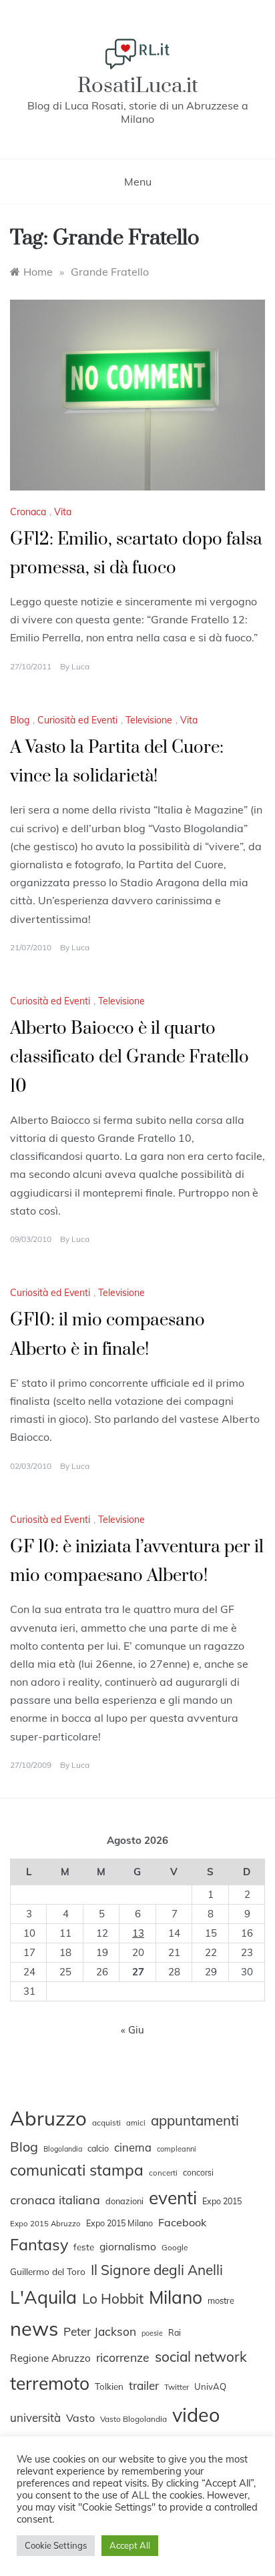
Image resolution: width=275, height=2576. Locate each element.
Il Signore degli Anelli (157, 2270)
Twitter (177, 2387)
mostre (221, 2300)
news (34, 2328)
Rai (175, 2332)
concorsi (198, 2173)
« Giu (132, 2030)
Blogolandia (63, 2149)
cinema (133, 2147)
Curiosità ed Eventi (77, 720)
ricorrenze (123, 2357)
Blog (20, 720)
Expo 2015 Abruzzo (45, 2224)
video (196, 2414)
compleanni (177, 2149)
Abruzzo (48, 2118)
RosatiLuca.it (138, 86)
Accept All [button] (130, 2545)
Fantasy (39, 2244)
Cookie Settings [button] (56, 2545)
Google (175, 2247)
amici (136, 2123)
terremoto (50, 2383)
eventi (173, 2198)
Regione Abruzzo (50, 2358)
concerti (163, 2173)
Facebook (182, 2222)
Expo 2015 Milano (119, 2223)
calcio (98, 2148)
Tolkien (109, 2386)
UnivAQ (210, 2386)
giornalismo (128, 2246)
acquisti (106, 2123)
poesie (152, 2333)
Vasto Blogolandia (133, 2419)
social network (201, 2356)
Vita (63, 512)
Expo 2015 (222, 2201)
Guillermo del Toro (48, 2271)
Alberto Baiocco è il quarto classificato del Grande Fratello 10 (129, 1057)
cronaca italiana (55, 2200)
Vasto (80, 2418)
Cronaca (28, 512)
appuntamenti (195, 2120)
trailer (144, 2385)
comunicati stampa (77, 2170)
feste (84, 2247)
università (35, 2418)
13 (138, 1933)
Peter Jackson (100, 2331)
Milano (176, 2297)
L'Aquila (43, 2297)
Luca (80, 666)
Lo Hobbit (113, 2298)
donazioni (124, 2201)
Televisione (149, 720)
